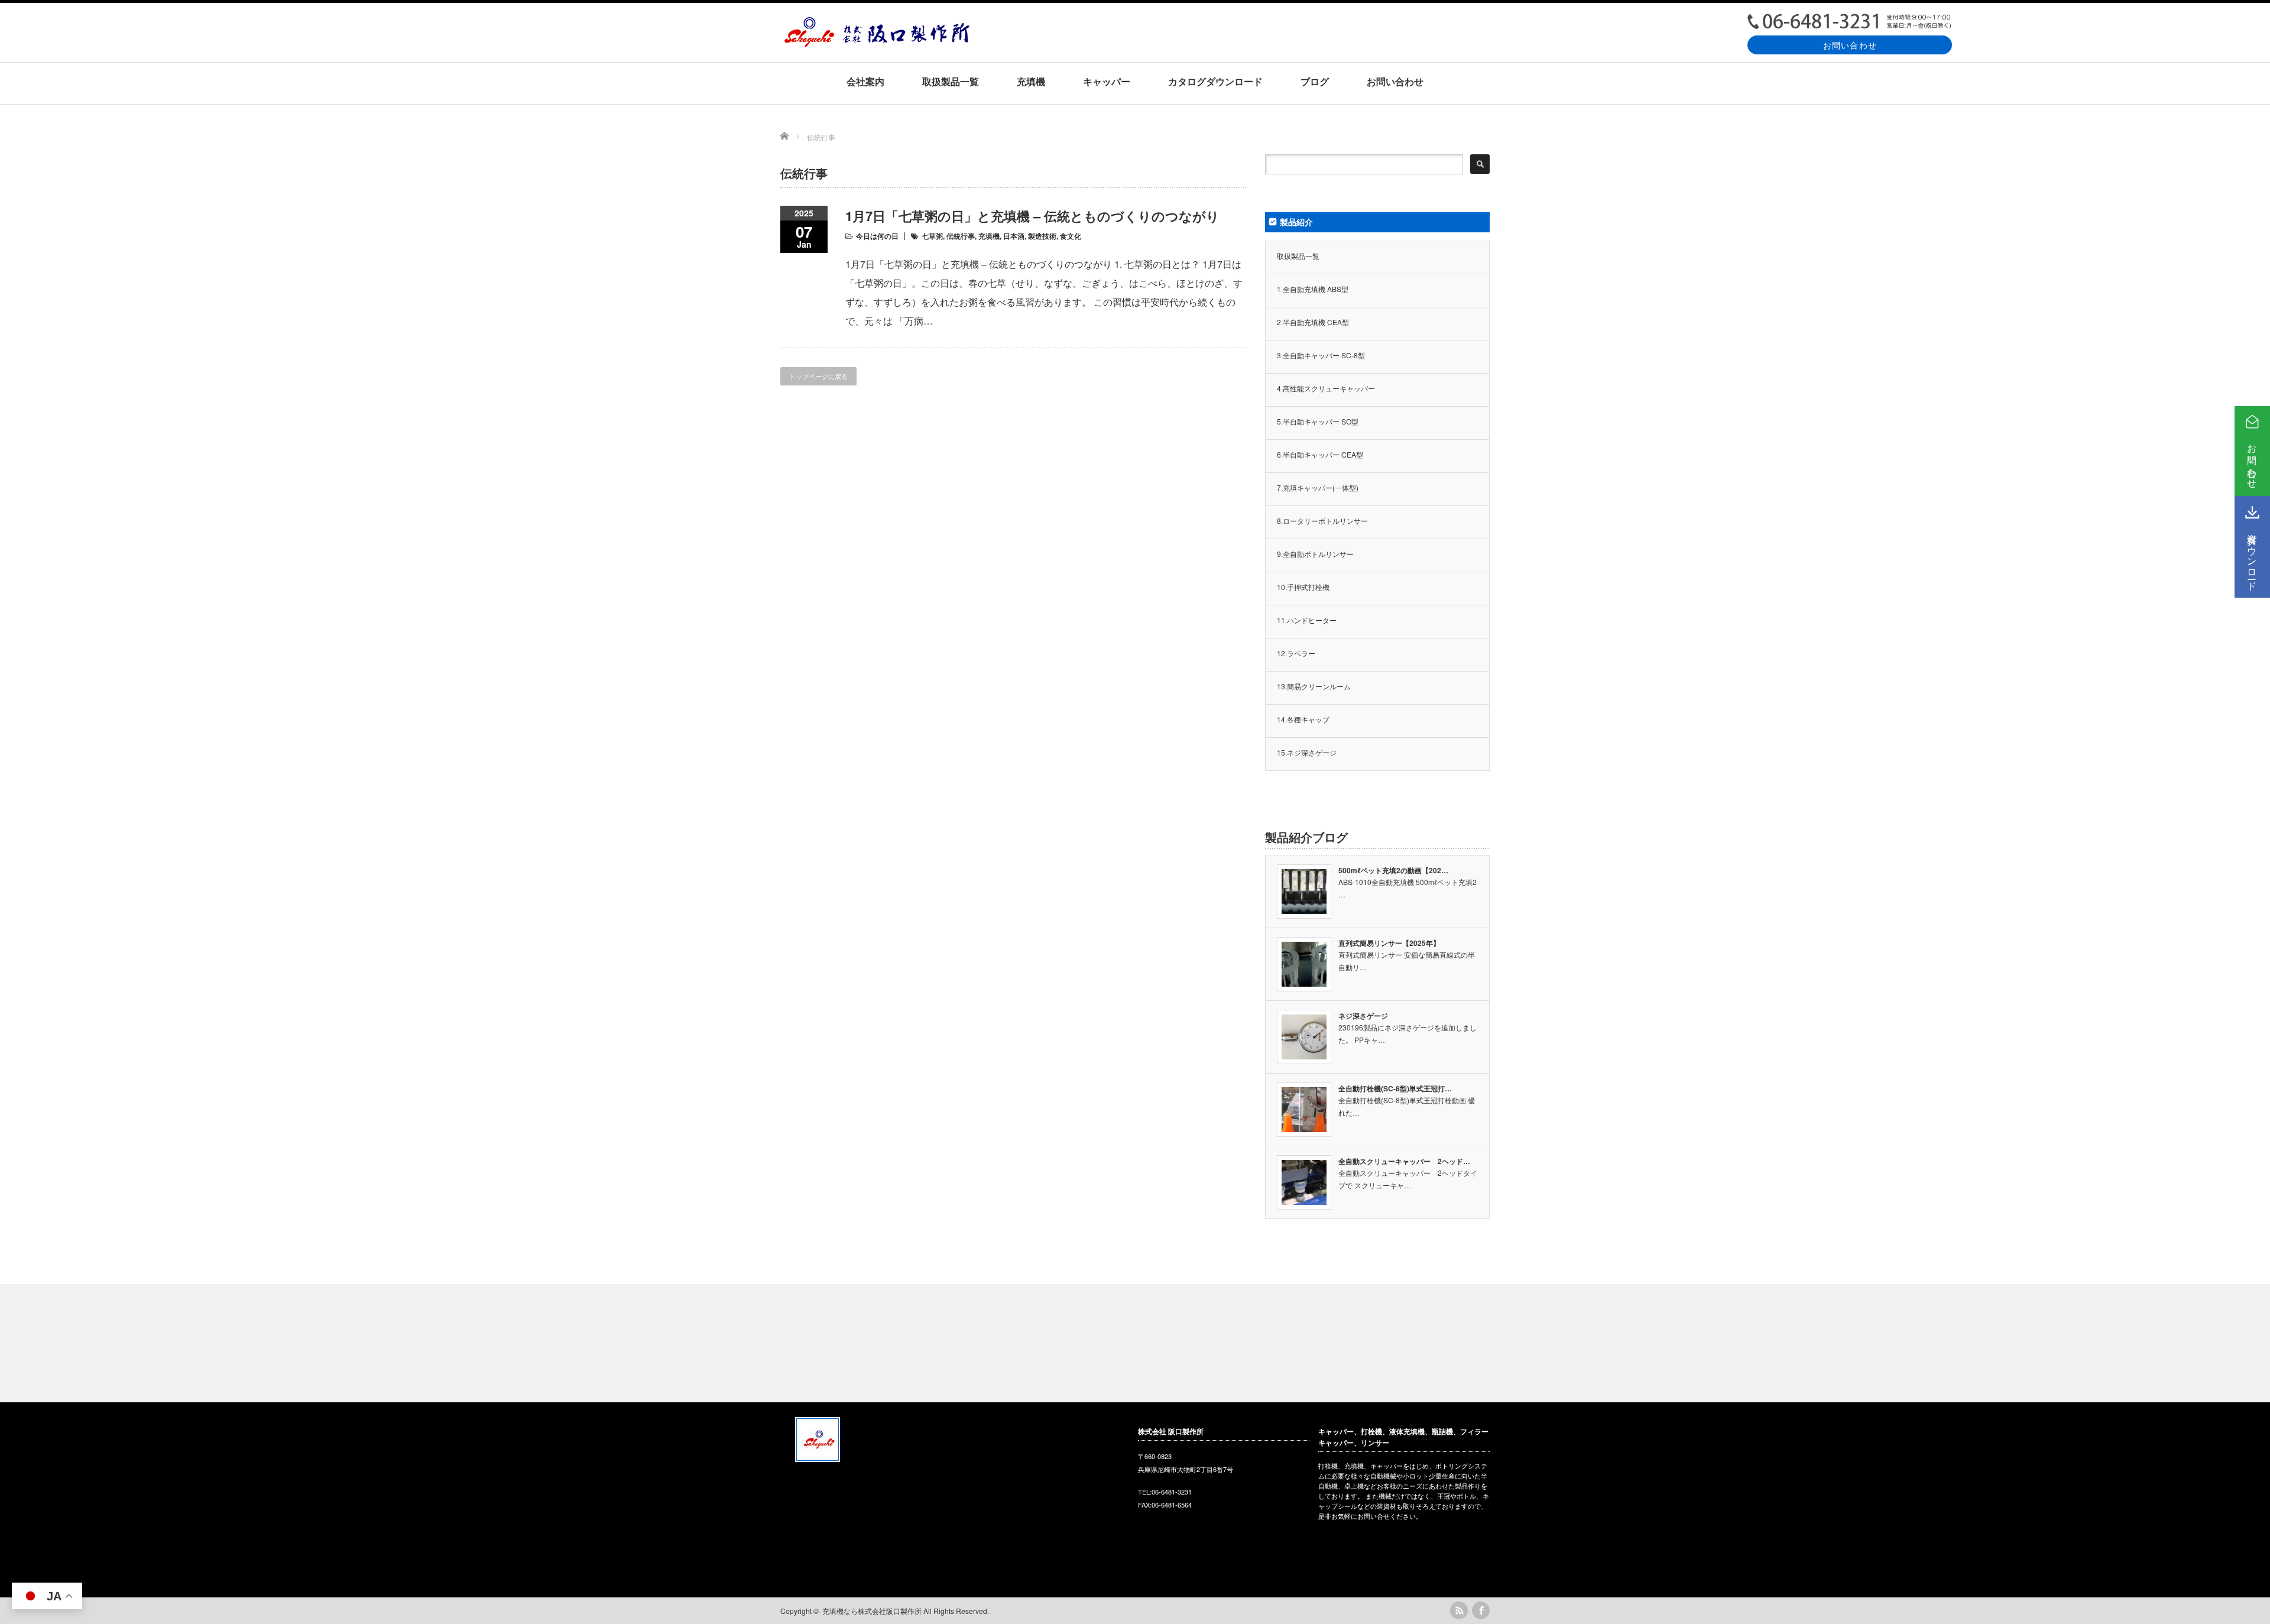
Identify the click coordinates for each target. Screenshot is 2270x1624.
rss (1459, 1610)
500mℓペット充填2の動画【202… (1393, 870)
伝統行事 (961, 236)
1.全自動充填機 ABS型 (1313, 289)
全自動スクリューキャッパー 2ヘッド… (1404, 1161)
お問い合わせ (1850, 45)
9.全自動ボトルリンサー (1315, 554)
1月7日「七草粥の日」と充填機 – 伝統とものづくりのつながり (1032, 216)
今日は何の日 (877, 236)
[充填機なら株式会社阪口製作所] (877, 43)
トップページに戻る (818, 376)
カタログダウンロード (1215, 81)
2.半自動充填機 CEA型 (1313, 322)
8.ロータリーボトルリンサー (1322, 521)
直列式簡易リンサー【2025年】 (1389, 943)
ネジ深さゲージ (1363, 1016)
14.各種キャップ (1303, 719)
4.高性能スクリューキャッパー (1326, 388)
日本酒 (1014, 236)
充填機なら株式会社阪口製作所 (872, 1611)
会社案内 (865, 81)
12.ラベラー (1296, 653)
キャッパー (1107, 81)
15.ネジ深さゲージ (1307, 752)
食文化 (1071, 236)
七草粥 (932, 236)
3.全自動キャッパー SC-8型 (1321, 355)
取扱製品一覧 (951, 81)
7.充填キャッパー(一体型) (1318, 487)
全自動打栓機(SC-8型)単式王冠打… (1395, 1088)
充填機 (1031, 81)
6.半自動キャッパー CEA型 (1320, 454)
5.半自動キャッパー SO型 (1318, 421)
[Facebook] (1481, 1610)
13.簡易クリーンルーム (1314, 686)
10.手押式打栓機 (1303, 587)
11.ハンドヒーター (1307, 620)
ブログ (1315, 81)
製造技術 (1042, 236)
